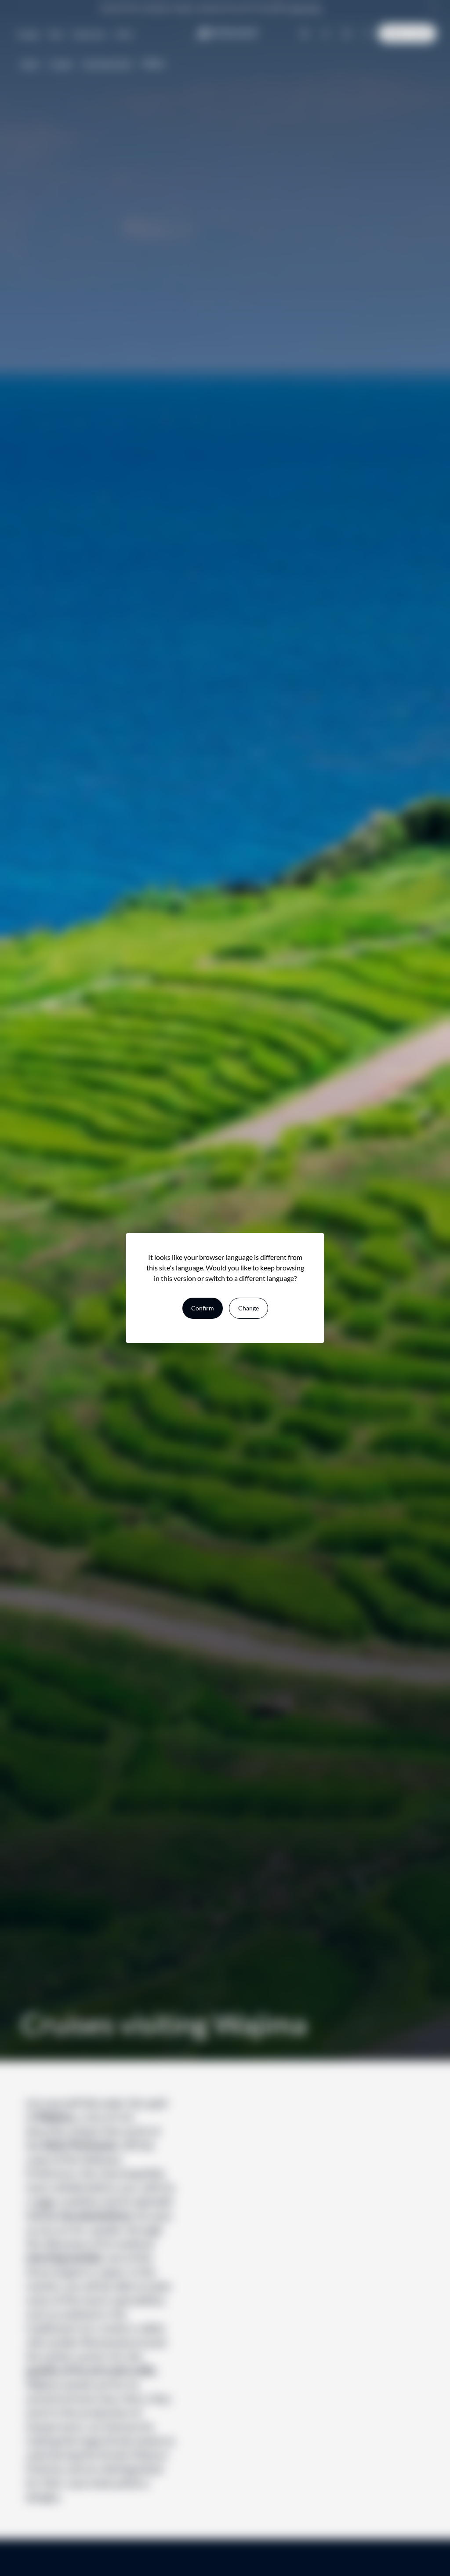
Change (249, 1308)
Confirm (203, 1308)
